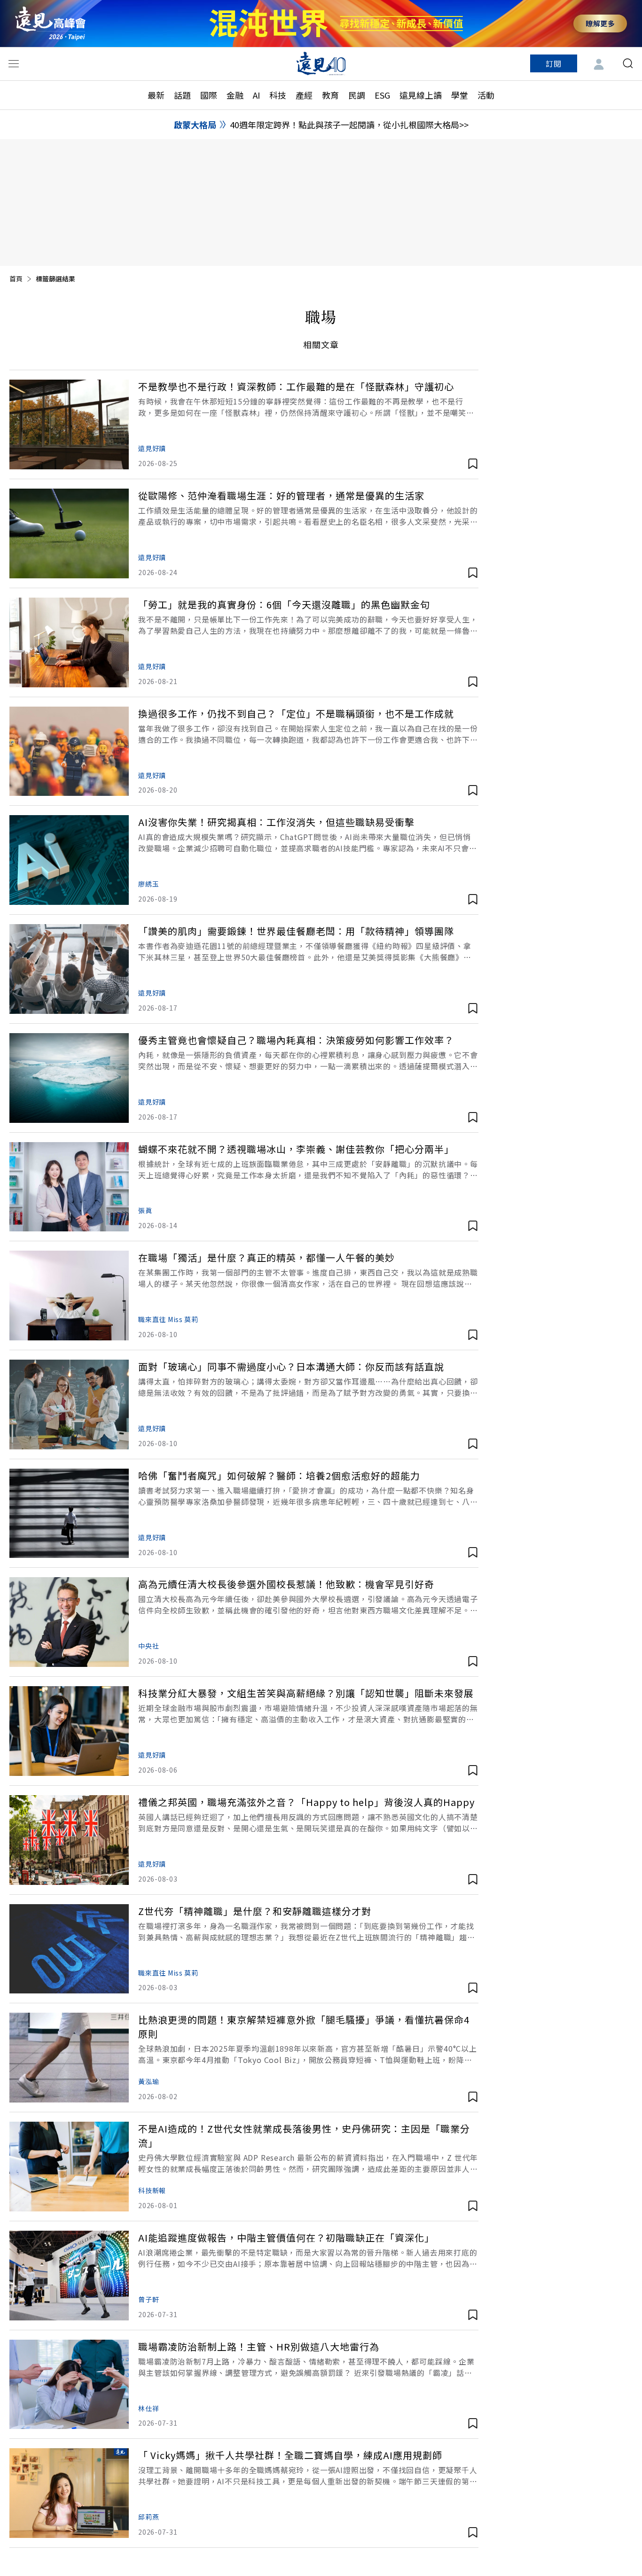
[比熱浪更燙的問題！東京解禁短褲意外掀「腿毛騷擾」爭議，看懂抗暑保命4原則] (69, 2058)
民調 (357, 95)
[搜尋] (628, 63)
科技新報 (152, 2190)
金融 (235, 95)
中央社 (149, 1646)
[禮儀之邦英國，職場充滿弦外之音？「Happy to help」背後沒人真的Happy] (69, 1840)
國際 (209, 95)
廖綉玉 (149, 884)
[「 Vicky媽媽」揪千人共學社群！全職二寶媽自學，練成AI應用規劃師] (69, 2493)
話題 (182, 95)
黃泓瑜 (149, 2081)
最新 (156, 95)
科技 (278, 95)
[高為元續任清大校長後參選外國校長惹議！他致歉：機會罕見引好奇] (69, 1622)
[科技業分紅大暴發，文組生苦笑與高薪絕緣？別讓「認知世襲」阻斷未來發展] (69, 1731)
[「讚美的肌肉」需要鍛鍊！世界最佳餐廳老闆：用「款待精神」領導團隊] (69, 969)
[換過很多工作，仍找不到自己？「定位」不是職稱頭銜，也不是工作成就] (69, 751)
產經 (304, 95)
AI (256, 95)
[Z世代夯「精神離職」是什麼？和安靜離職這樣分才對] (69, 1949)
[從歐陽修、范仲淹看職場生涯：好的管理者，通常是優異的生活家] (69, 533)
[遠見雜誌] (321, 63)
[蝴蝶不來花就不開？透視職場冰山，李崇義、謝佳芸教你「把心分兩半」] (69, 1187)
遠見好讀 (152, 448)
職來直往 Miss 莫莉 (168, 1319)
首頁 (16, 279)
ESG (382, 95)
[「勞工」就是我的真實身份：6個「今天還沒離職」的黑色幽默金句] (69, 642)
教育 (330, 95)
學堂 (460, 95)
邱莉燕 (149, 2517)
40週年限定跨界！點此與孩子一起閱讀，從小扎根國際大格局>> (349, 125)
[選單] (14, 63)
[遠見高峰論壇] (50, 23)
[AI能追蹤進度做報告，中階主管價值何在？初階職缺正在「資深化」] (69, 2276)
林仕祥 (149, 2408)
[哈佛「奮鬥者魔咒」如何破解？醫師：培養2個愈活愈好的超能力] (69, 1514)
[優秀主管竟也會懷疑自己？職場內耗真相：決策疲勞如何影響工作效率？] (69, 1078)
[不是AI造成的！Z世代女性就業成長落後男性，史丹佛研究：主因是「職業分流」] (69, 2167)
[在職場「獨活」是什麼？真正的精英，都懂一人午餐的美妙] (69, 1296)
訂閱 (554, 63)
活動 (486, 95)
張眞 (145, 1210)
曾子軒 (149, 2299)
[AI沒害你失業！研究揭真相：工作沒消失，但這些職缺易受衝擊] (69, 860)
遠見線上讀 (421, 95)
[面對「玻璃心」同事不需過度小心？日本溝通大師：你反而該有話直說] (69, 1405)
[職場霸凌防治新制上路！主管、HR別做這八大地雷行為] (69, 2385)
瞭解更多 (600, 23)
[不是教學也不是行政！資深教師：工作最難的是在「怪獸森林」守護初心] (69, 424)
